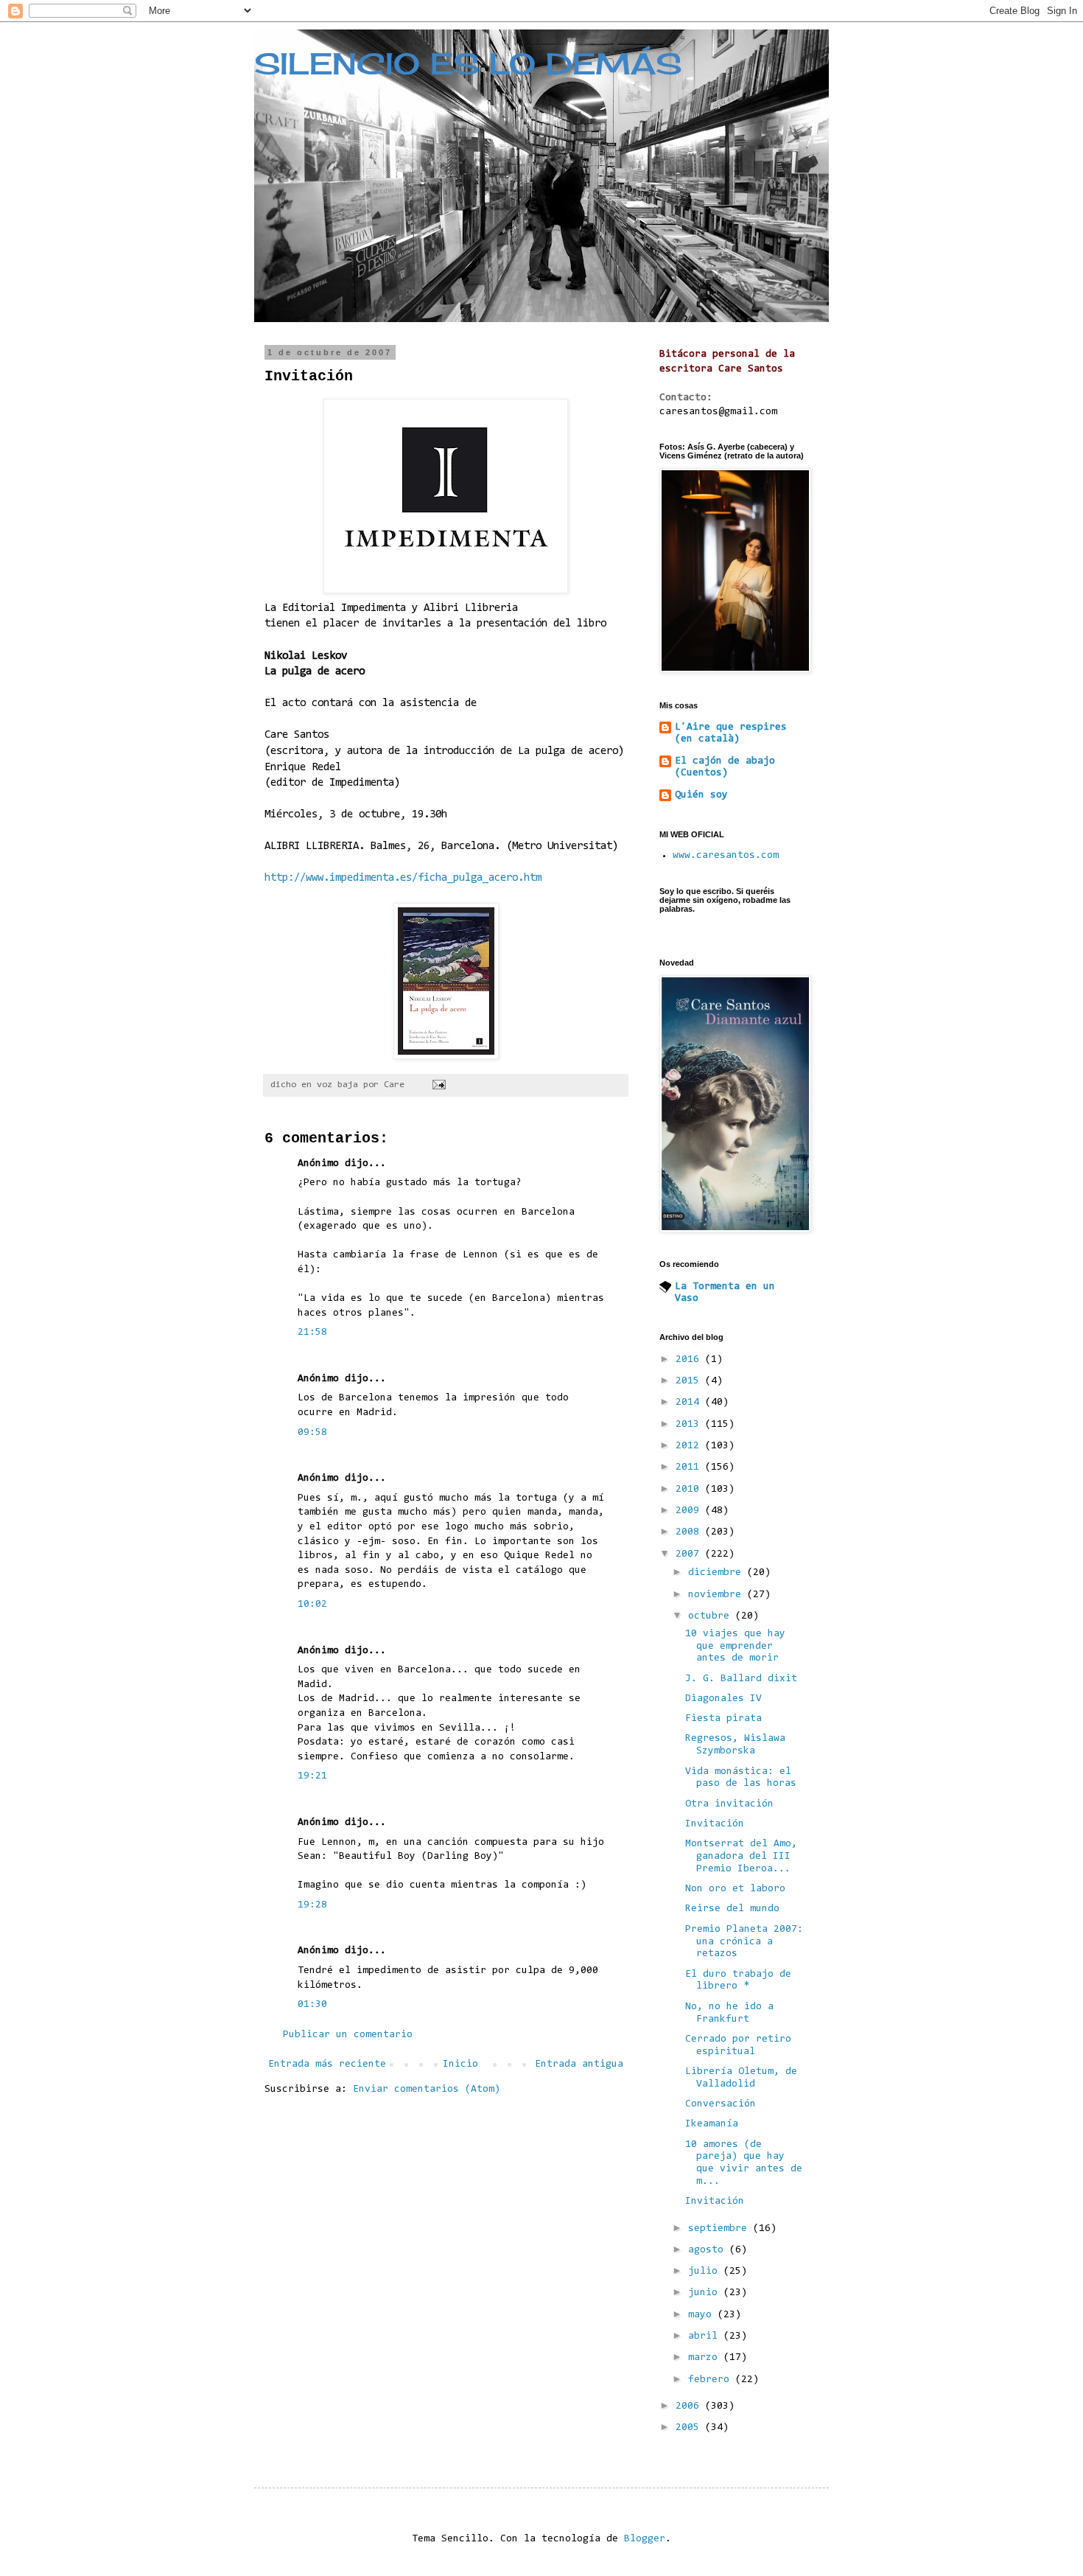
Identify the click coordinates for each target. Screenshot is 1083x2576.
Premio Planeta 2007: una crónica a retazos (744, 1942)
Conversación (721, 2104)
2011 (690, 1467)
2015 (690, 1381)
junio (706, 2293)
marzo (706, 2358)
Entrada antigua (579, 2064)
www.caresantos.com (726, 856)
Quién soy (701, 795)
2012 (690, 1446)
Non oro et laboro (735, 1889)
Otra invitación (729, 1804)
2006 (690, 2406)
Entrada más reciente (327, 2064)
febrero (712, 2380)
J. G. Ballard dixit (741, 1679)
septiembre (721, 2229)
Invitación (715, 1824)
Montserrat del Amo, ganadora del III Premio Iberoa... (741, 1857)
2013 (690, 1425)
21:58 (312, 1333)
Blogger (645, 2539)
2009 (690, 1511)
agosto (709, 2250)
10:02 (312, 1605)
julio (706, 2272)
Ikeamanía (712, 2124)
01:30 (312, 2005)
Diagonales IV (723, 1699)
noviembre (718, 1595)
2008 (690, 1532)
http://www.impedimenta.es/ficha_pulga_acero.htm (403, 878)
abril (706, 2336)
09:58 (312, 1433)
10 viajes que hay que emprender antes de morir (735, 1647)
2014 (690, 1403)
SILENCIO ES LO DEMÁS (468, 64)
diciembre (718, 1573)
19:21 (312, 1776)
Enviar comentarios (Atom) (427, 2090)
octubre (712, 1616)
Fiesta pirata (723, 1719)
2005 (690, 2428)
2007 (690, 1554)
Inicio (460, 2064)
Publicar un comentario (348, 2035)
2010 (690, 1490)
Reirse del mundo (732, 1909)
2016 (690, 1360)
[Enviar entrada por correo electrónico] (439, 1085)
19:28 (312, 1905)
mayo (703, 2315)
